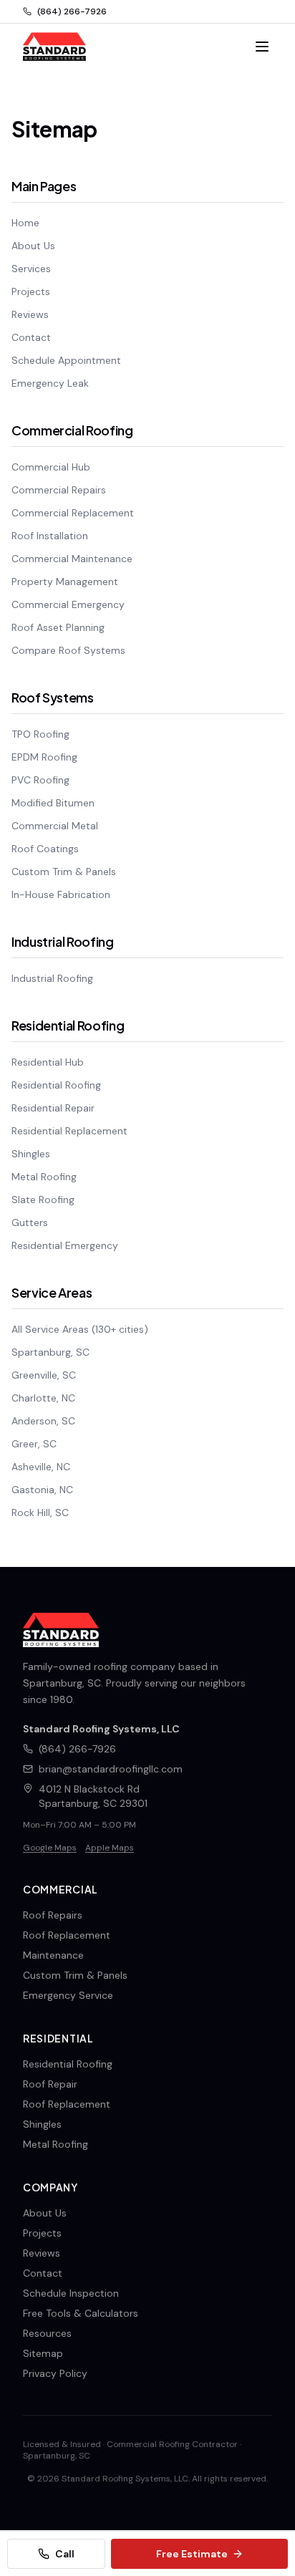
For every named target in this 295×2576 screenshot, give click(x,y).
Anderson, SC (43, 1421)
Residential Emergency (65, 1245)
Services (31, 269)
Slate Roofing (43, 1200)
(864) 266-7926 (72, 11)
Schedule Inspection (71, 2293)
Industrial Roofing (52, 978)
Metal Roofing (44, 1177)
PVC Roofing (40, 780)
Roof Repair (50, 2084)
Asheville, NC (41, 1467)
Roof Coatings (45, 849)
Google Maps (50, 1848)
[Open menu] (262, 47)
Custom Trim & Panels (64, 872)
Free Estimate (192, 2554)
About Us (33, 246)
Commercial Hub (51, 467)
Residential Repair (53, 1108)
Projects (31, 291)
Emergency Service (68, 1995)
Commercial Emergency (68, 604)
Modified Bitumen (53, 803)
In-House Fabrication (61, 894)
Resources (47, 2333)
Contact (31, 337)
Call (65, 2554)
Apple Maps (110, 1848)
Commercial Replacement (73, 513)
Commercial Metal (55, 826)
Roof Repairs (53, 1915)
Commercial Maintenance (72, 559)
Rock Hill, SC (40, 1513)
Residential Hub (48, 1062)
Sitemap (43, 2353)
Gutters (30, 1222)
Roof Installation (50, 536)
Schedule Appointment (66, 360)
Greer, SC (34, 1444)
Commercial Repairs (59, 490)
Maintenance (53, 1955)
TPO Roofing (40, 734)
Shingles (31, 1154)
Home (25, 223)
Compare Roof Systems (68, 650)
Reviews (30, 314)
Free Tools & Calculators (81, 2313)
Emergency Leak (50, 383)
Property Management (65, 582)
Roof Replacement (67, 1935)
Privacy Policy (55, 2373)
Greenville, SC (44, 1375)
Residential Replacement (69, 1131)
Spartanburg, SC (50, 1352)
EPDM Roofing (44, 757)
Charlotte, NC (43, 1398)
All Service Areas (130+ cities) (80, 1329)
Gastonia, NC (42, 1490)
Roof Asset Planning (58, 627)
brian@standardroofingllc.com (111, 1769)
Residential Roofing (56, 1085)
